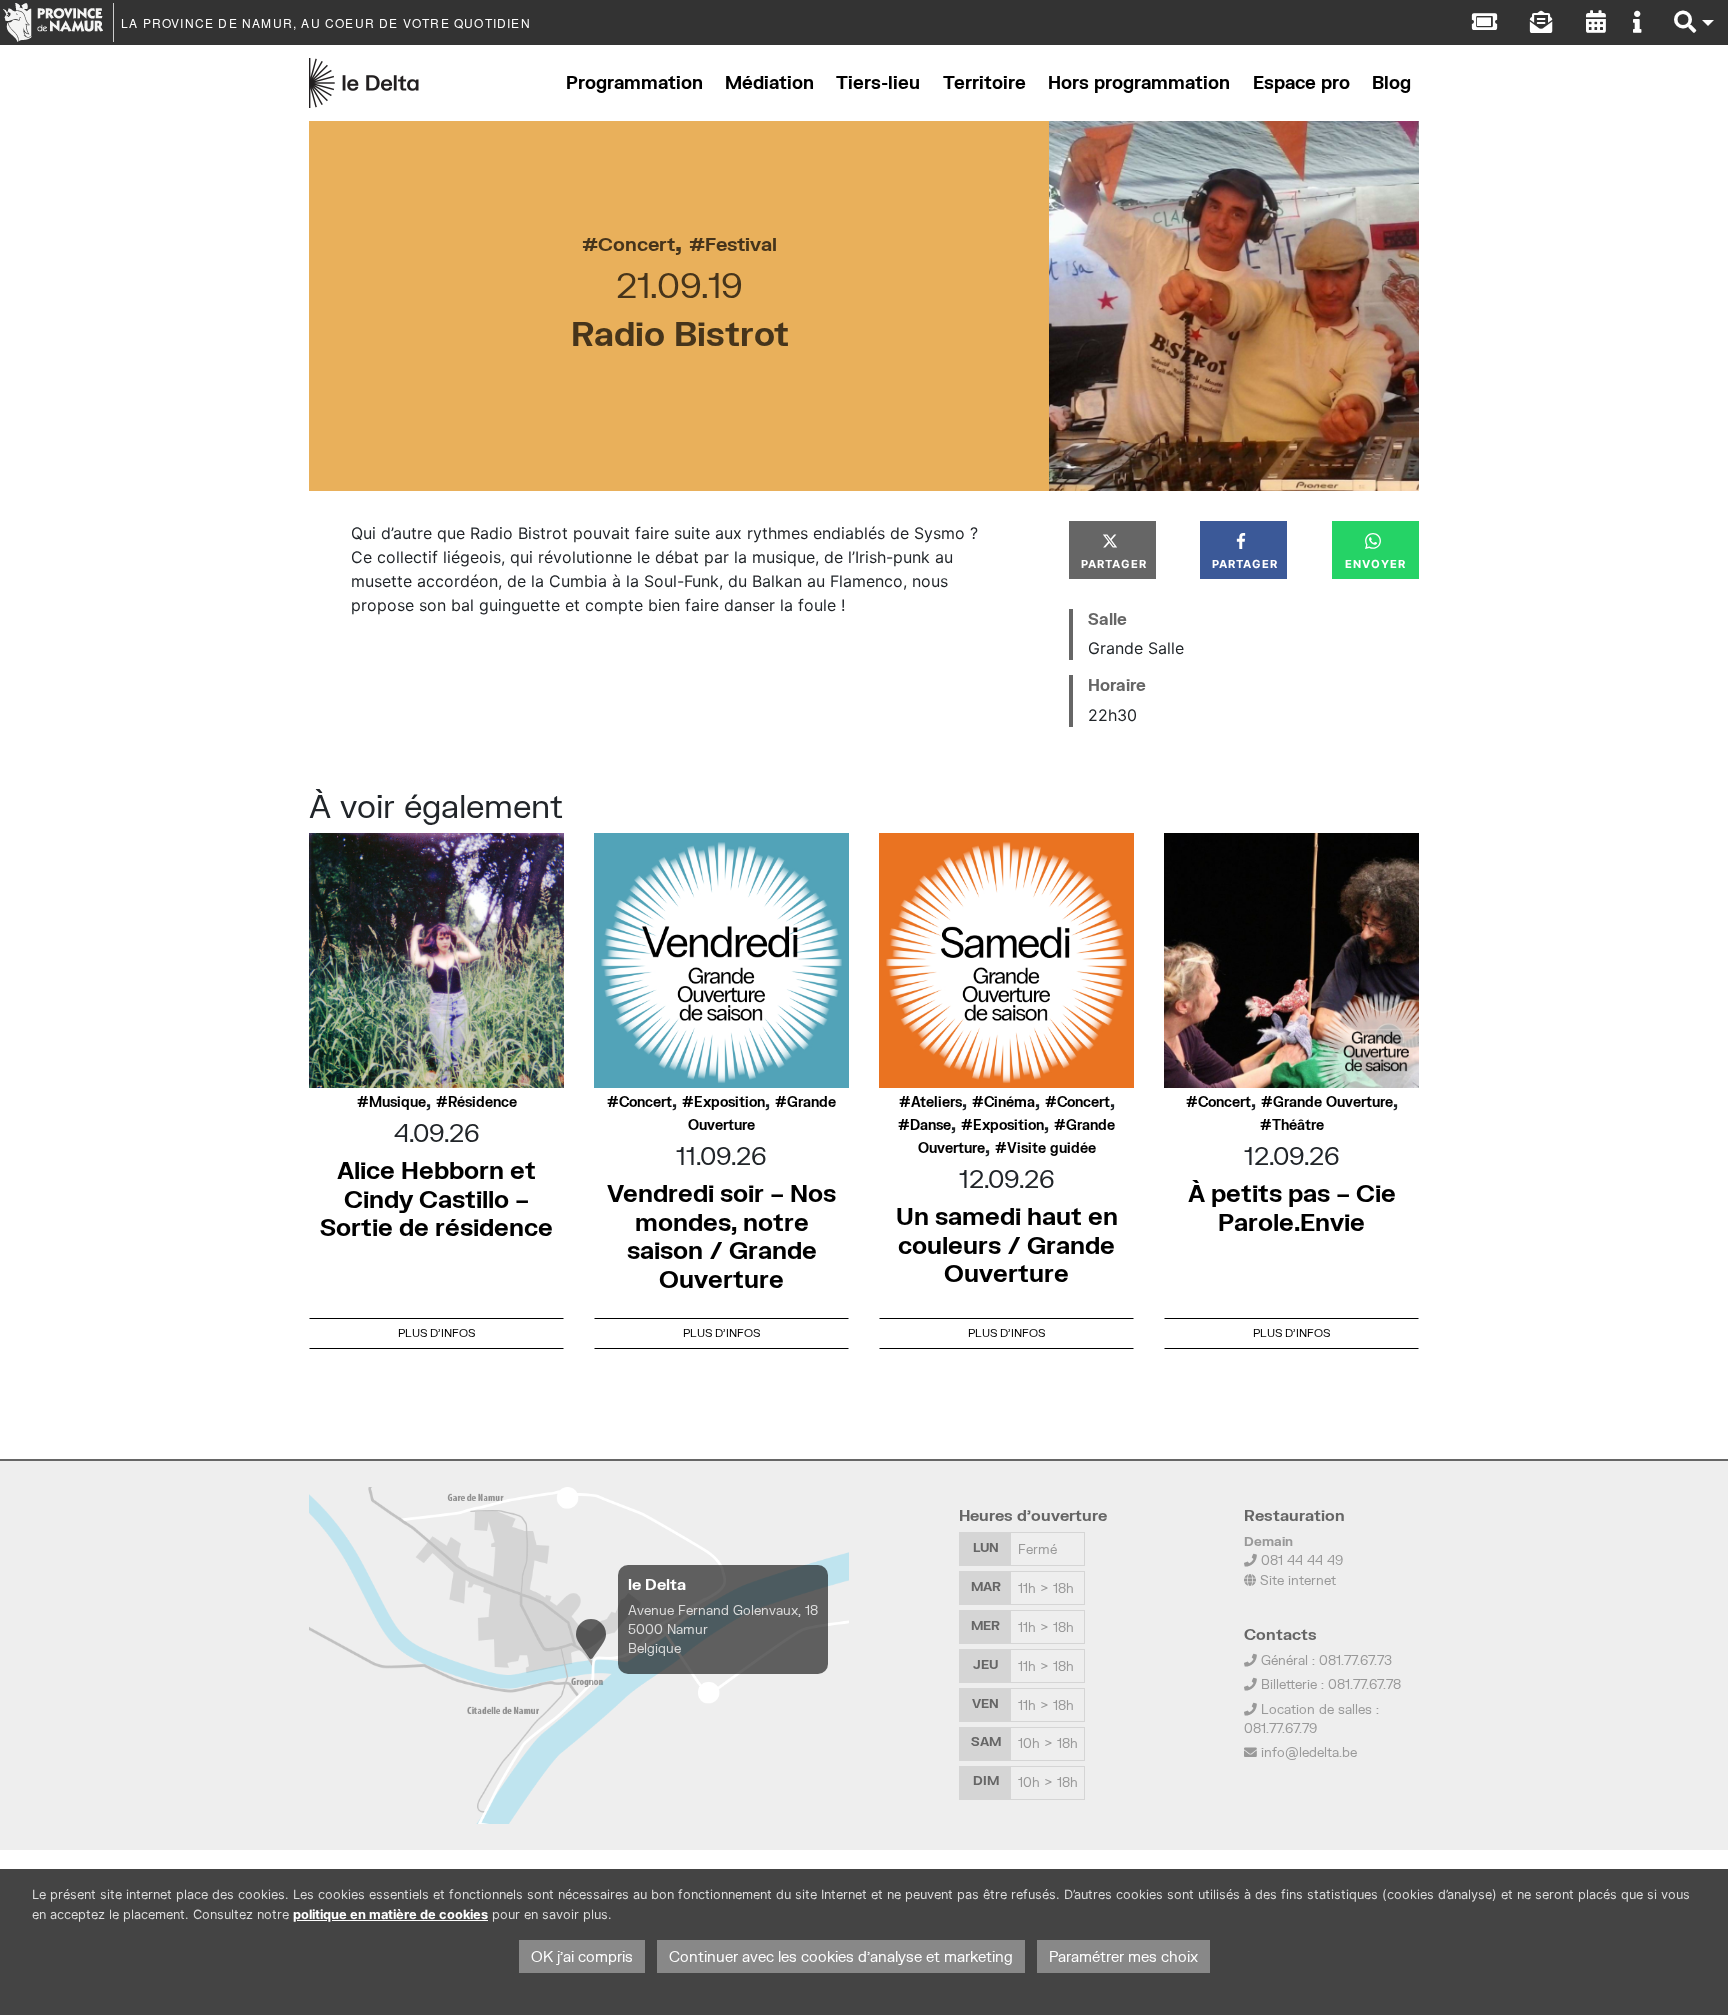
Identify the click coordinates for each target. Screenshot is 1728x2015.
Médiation (769, 82)
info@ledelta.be (1309, 1752)
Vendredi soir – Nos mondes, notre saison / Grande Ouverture (721, 1235)
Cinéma (1009, 1102)
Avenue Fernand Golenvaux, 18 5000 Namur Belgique (723, 1629)
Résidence (482, 1102)
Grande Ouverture (1333, 1102)
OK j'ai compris (582, 1956)
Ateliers (936, 1102)
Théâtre (1298, 1125)
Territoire (984, 82)
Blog (1391, 82)
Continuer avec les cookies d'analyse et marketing (841, 1956)
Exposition (729, 1102)
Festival (741, 243)
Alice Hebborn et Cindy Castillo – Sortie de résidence (436, 1198)
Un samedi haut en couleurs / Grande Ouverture (1007, 1244)
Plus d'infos (436, 1332)
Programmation (634, 82)
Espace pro (1301, 82)
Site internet (1296, 1580)
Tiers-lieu (878, 82)
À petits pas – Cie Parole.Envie (1292, 1207)
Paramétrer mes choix (1123, 1956)
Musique (397, 1102)
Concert (636, 243)
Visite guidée (1051, 1148)
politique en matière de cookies (390, 1914)
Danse (930, 1125)
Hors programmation (1139, 82)
